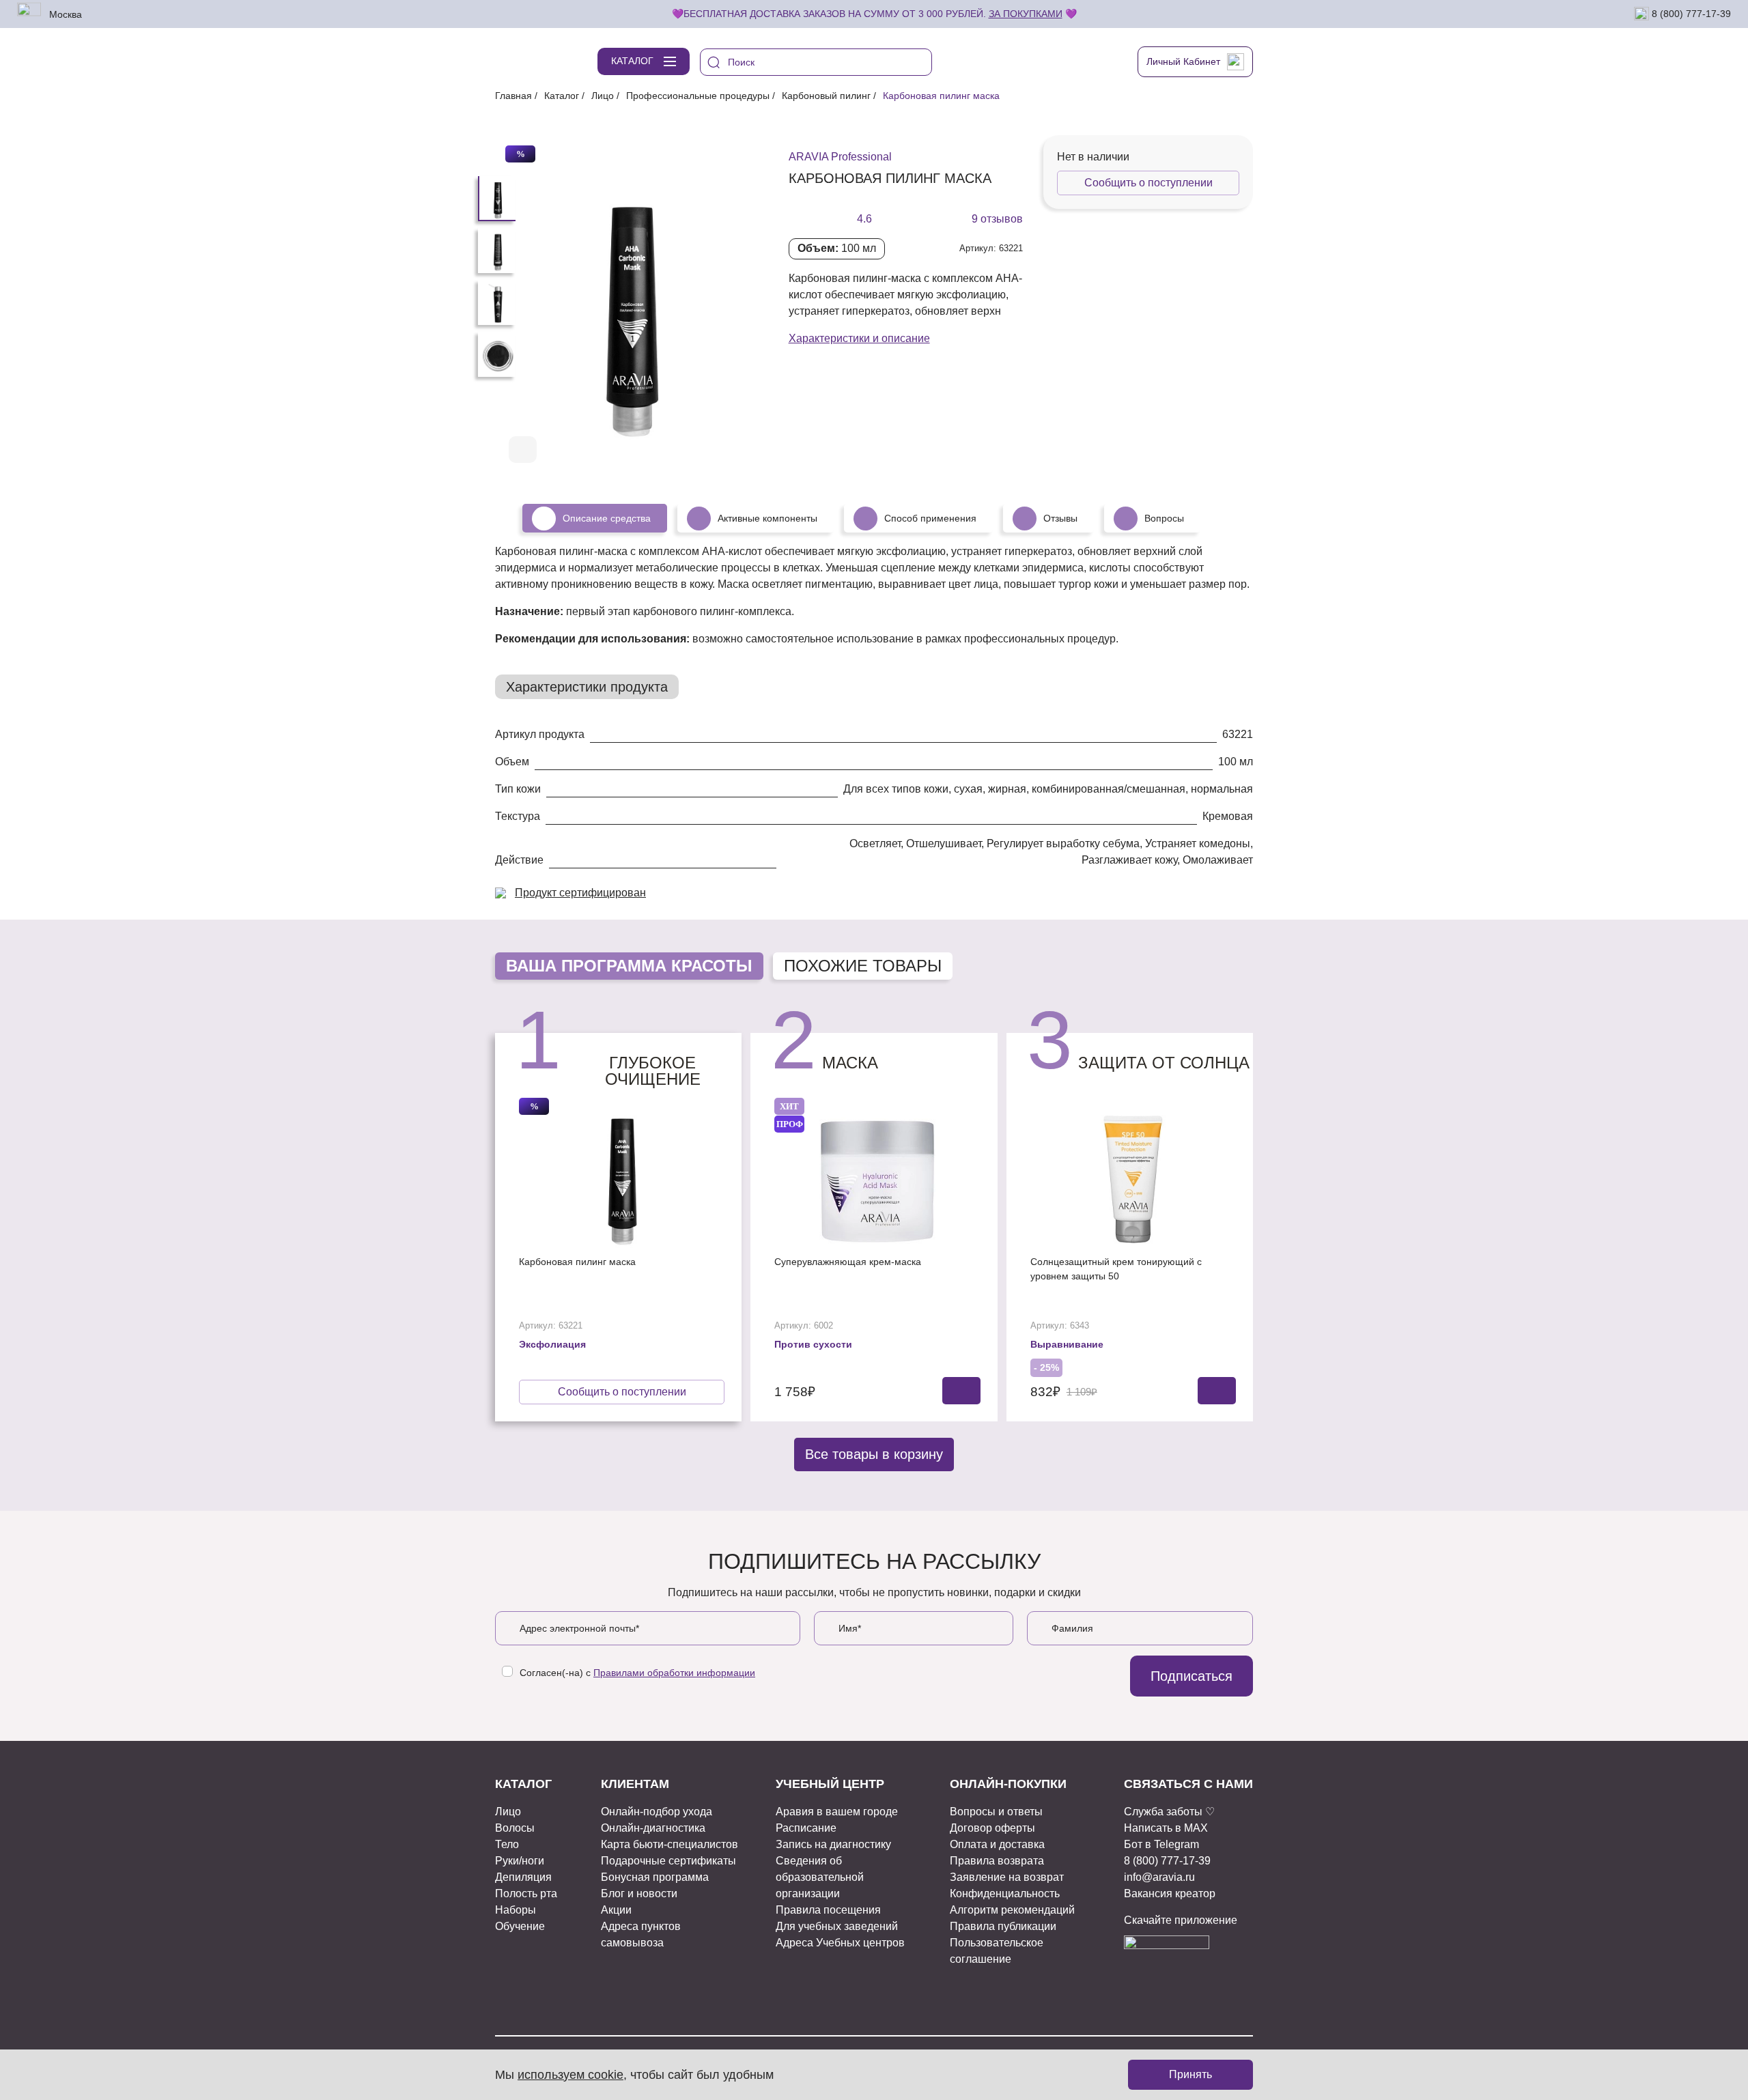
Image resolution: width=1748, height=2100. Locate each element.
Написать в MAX (1166, 1828)
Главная (513, 96)
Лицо (603, 96)
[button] (712, 451)
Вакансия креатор (1170, 1893)
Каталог (562, 96)
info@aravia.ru (1159, 1877)
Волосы (515, 1828)
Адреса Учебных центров (840, 1943)
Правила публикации (1003, 1926)
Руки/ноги (520, 1861)
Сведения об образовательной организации (820, 1877)
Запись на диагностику (833, 1844)
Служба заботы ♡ (1169, 1812)
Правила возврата (997, 1861)
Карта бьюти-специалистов (669, 1844)
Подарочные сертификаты (668, 1861)
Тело (507, 1844)
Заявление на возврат (1007, 1877)
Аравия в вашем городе (837, 1812)
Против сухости (813, 1344)
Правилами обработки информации (674, 1673)
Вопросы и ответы (996, 1812)
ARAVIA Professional (840, 157)
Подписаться (1192, 1676)
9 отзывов (997, 219)
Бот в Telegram (1161, 1844)
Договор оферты (992, 1828)
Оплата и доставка (997, 1844)
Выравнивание (1067, 1344)
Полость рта (526, 1893)
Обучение (520, 1926)
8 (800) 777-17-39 (1690, 13)
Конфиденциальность (1005, 1893)
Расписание (806, 1828)
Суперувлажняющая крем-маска (848, 1262)
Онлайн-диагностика (653, 1828)
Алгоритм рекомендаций (1012, 1910)
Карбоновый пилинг (826, 96)
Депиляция (523, 1877)
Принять (1190, 2074)
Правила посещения (828, 1910)
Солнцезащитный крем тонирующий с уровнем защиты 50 (1116, 1269)
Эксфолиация (552, 1344)
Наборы (516, 1910)
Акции (616, 1910)
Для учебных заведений (837, 1926)
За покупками (1026, 14)
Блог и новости (639, 1893)
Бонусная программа (655, 1877)
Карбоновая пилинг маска (577, 1262)
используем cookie (570, 2075)
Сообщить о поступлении (1148, 183)
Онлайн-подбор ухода (657, 1812)
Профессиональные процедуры (698, 96)
